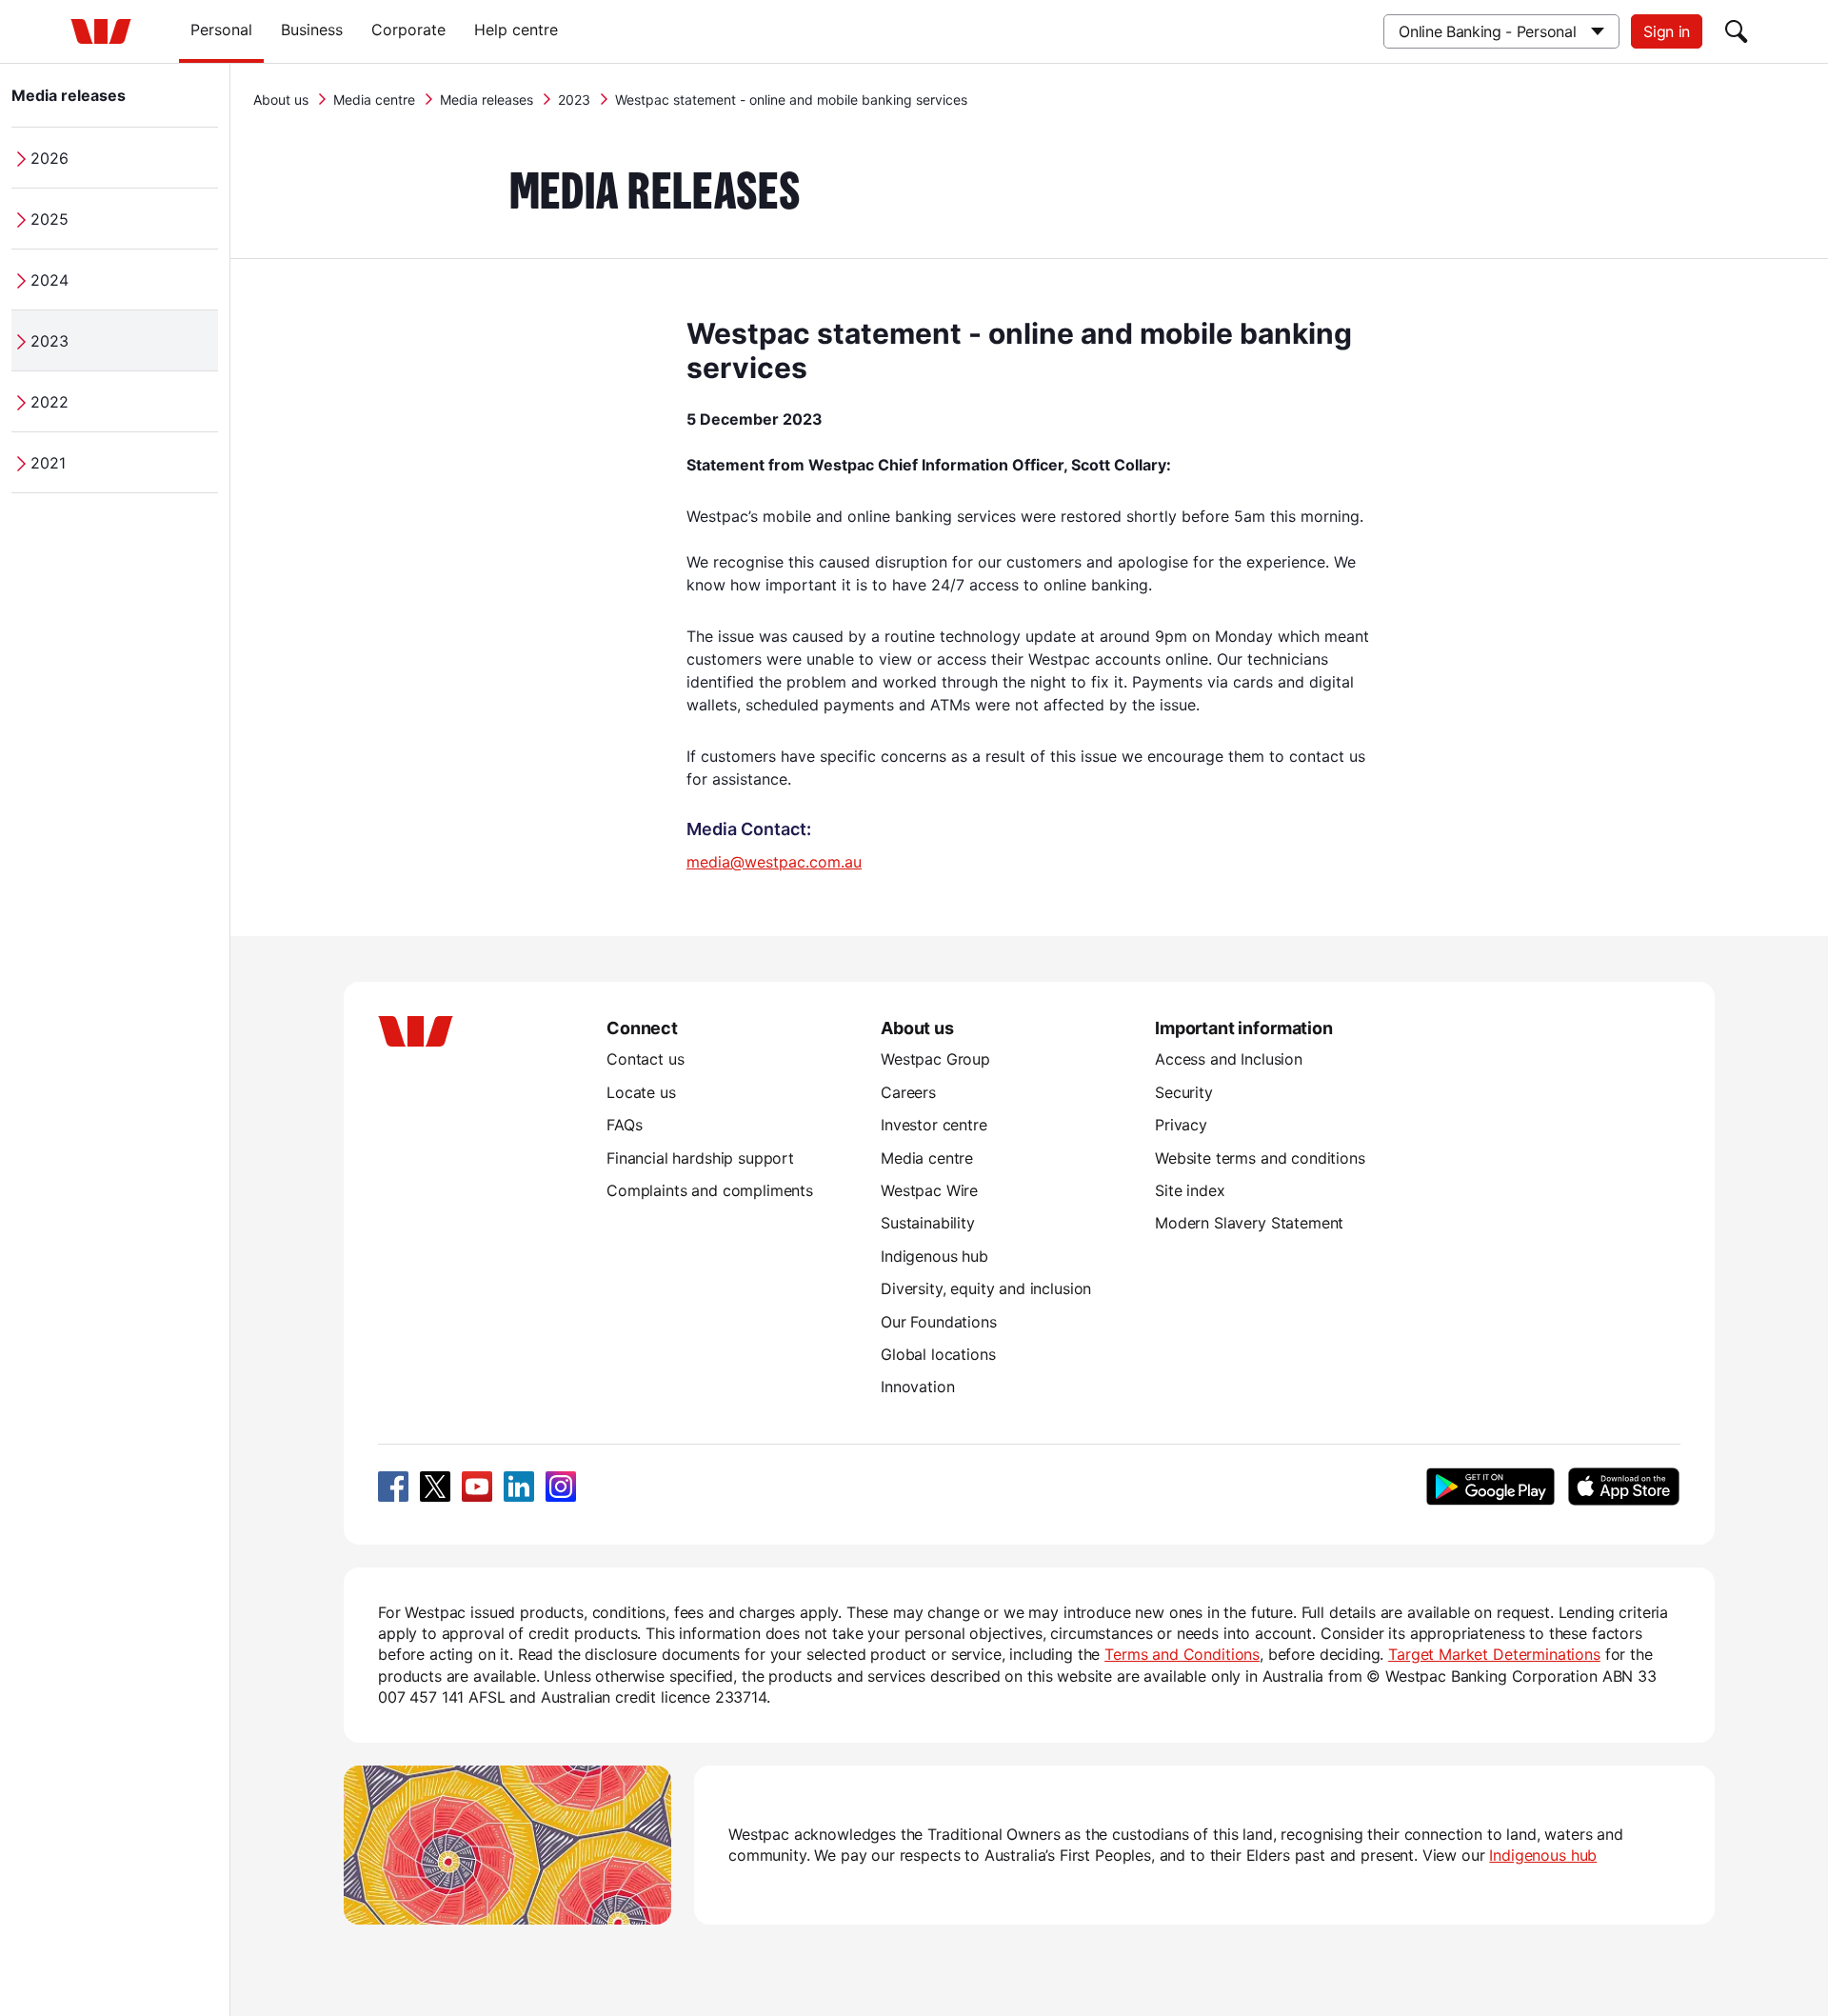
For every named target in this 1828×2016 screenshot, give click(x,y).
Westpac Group (935, 1059)
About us (281, 100)
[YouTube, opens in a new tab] (477, 1487)
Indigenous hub (934, 1256)
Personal (221, 30)
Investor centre (934, 1125)
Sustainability (928, 1223)
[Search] (1737, 31)
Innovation (917, 1387)
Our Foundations (939, 1322)
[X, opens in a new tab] (435, 1487)
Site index (1190, 1190)
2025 (50, 219)
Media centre (374, 100)
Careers (908, 1092)
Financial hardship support (700, 1158)
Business (312, 30)
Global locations (938, 1354)
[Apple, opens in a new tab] (1623, 1487)
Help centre (516, 30)
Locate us (641, 1092)
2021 (48, 463)
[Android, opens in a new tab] (1490, 1487)
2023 (50, 341)
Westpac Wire (929, 1190)
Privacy (1181, 1125)
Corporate (408, 30)
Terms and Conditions (1182, 1654)
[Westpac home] (101, 31)
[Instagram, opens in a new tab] (561, 1487)
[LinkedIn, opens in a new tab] (519, 1487)
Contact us (645, 1059)
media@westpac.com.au (774, 862)
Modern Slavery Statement (1249, 1223)
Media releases (69, 95)
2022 (50, 402)
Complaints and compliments (710, 1190)
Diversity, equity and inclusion (986, 1288)
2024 (50, 280)
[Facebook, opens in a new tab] (393, 1487)
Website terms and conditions (1260, 1158)
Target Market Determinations (1494, 1654)
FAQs (624, 1125)
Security (1184, 1092)
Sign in (1667, 31)
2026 (50, 158)
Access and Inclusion (1229, 1059)
